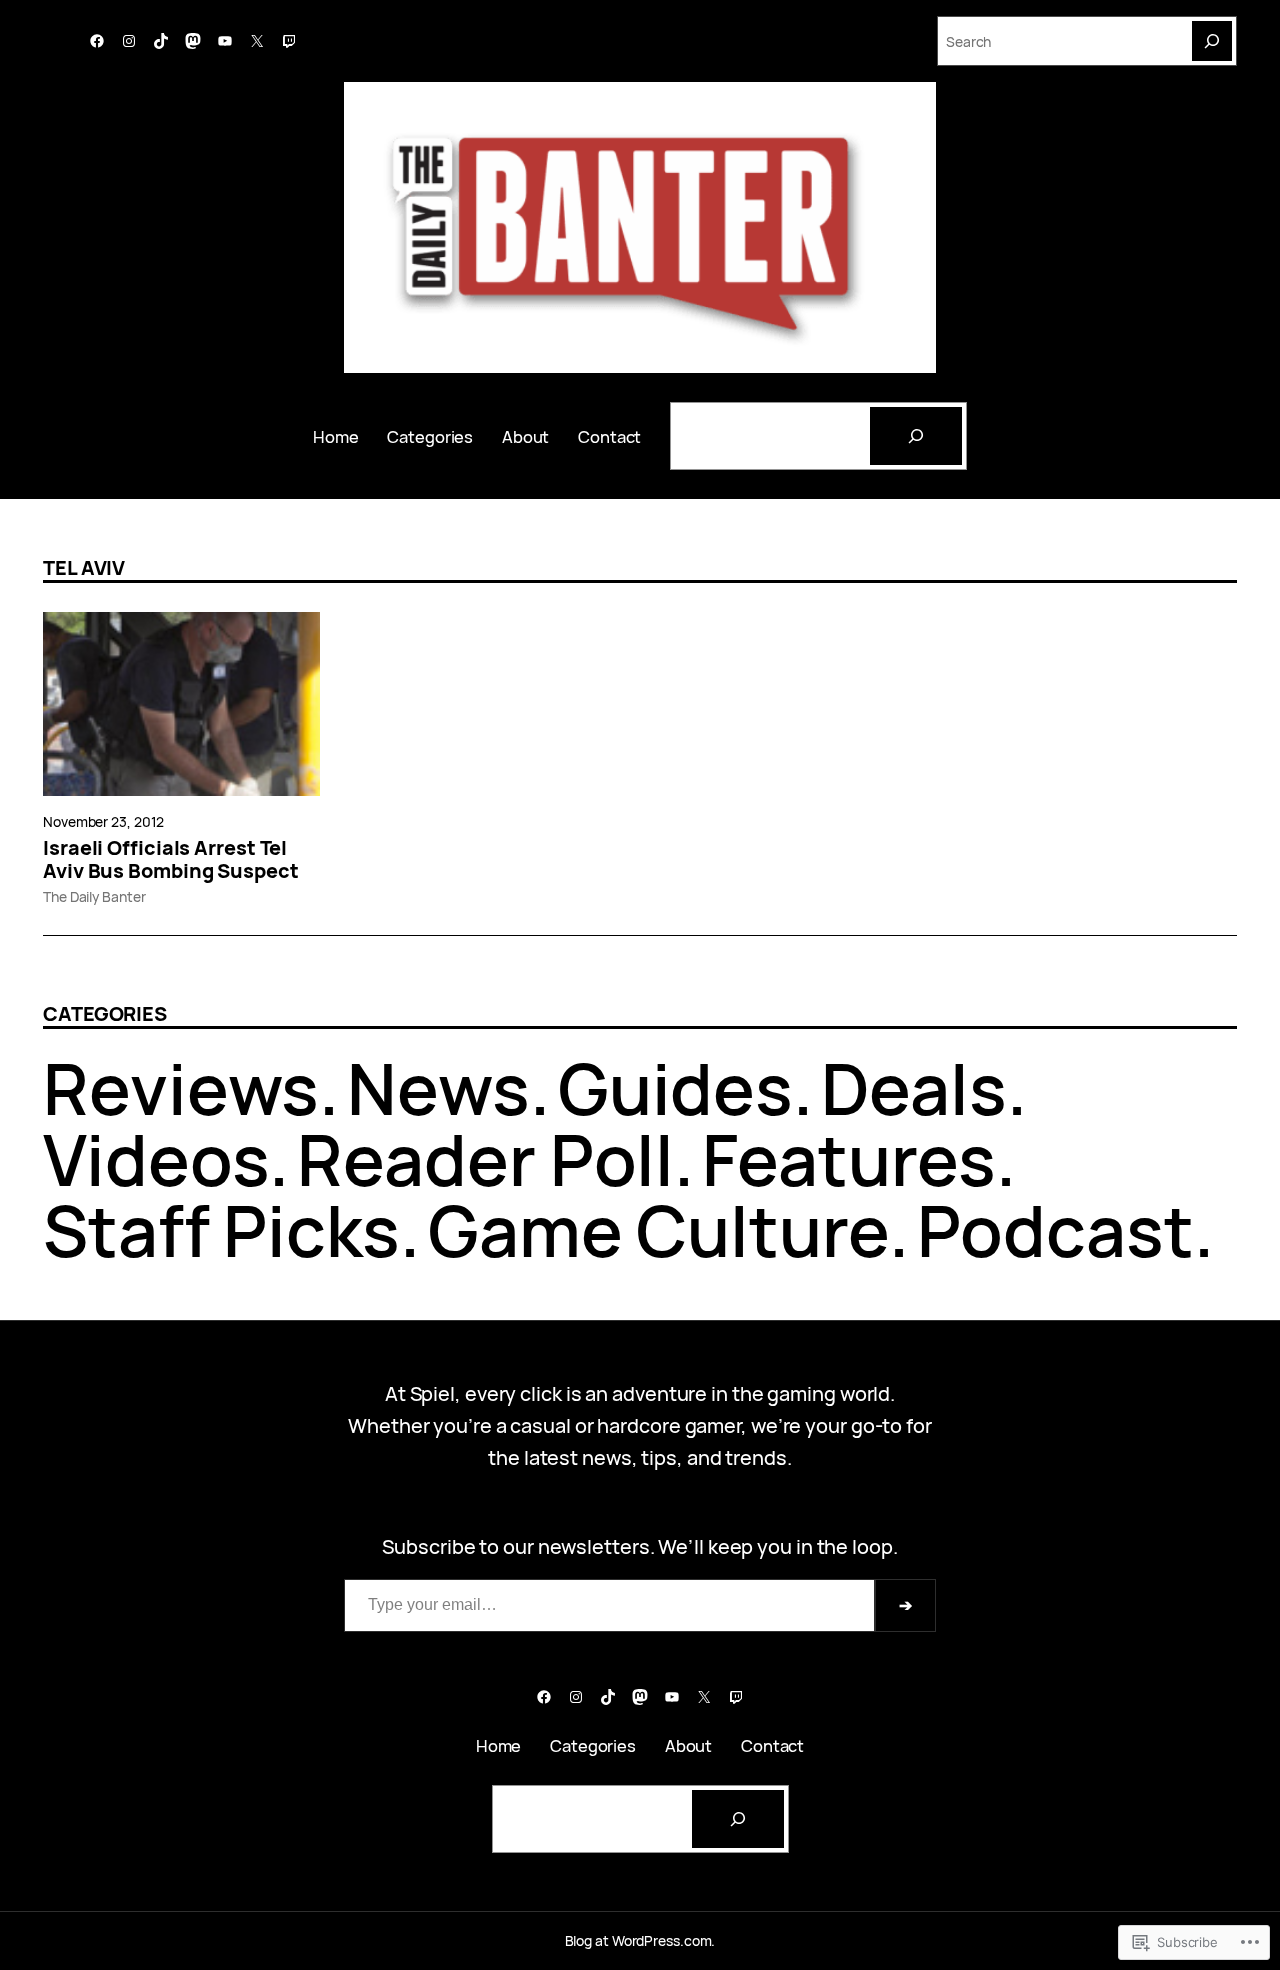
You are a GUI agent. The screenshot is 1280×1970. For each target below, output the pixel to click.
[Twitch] (289, 41)
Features (849, 1159)
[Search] (1212, 41)
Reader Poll (485, 1159)
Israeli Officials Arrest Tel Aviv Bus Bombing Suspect (171, 860)
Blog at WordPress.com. (640, 1940)
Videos (156, 1159)
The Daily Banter (94, 896)
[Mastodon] (193, 41)
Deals (914, 1088)
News (438, 1088)
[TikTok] (161, 41)
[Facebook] (97, 41)
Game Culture (658, 1230)
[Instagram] (129, 41)
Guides (675, 1088)
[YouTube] (225, 41)
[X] (257, 41)
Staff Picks (221, 1230)
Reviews (181, 1088)
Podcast (1055, 1230)
